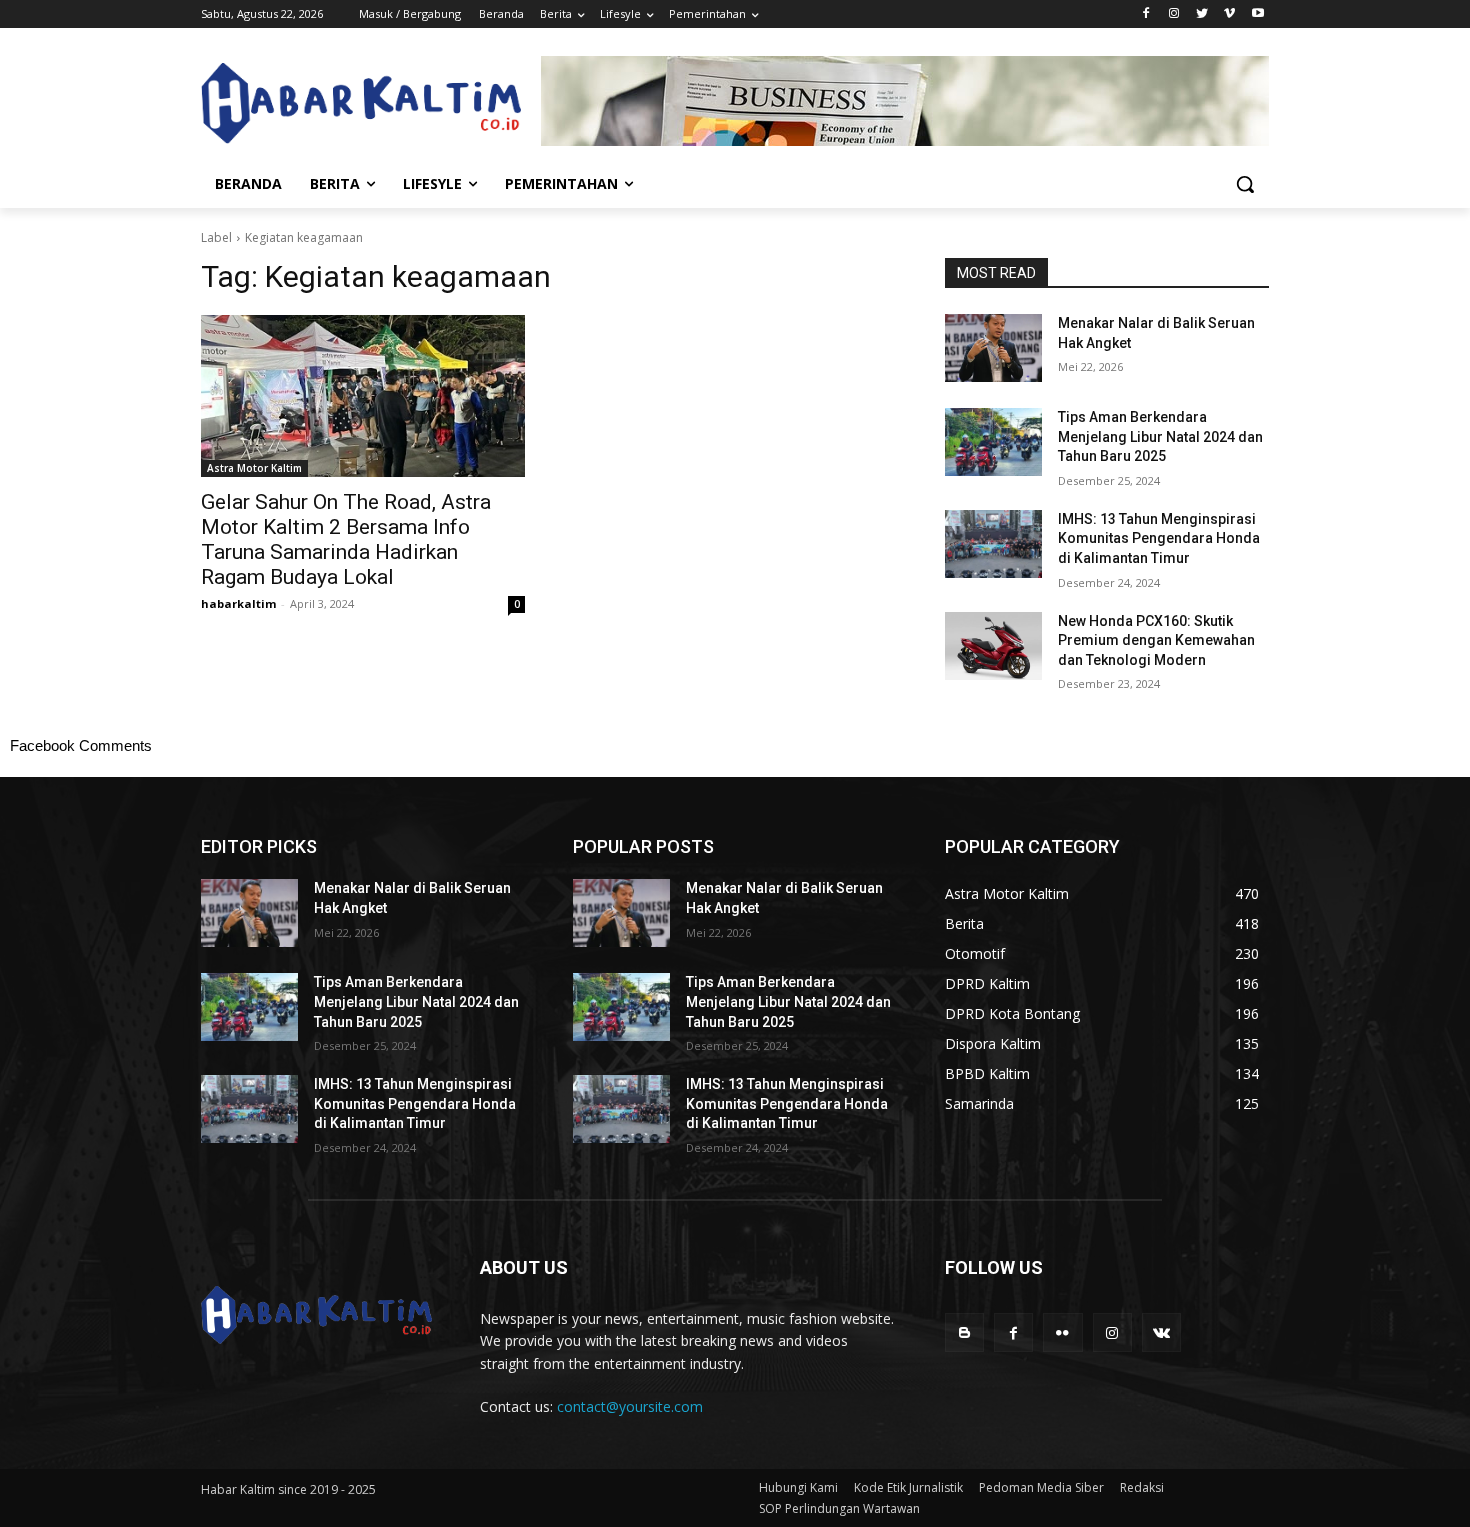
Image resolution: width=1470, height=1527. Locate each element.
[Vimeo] (1229, 14)
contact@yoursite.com (630, 1406)
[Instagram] (1174, 14)
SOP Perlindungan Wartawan (839, 1508)
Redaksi (1142, 1487)
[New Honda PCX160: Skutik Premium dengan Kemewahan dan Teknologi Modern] (993, 646)
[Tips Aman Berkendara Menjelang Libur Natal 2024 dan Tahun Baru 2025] (993, 442)
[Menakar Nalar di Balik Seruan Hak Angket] (993, 348)
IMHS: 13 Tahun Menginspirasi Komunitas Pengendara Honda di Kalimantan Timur (1159, 538)
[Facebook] (1146, 14)
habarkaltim (238, 603)
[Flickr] (1062, 1332)
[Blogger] (964, 1332)
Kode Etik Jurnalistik (908, 1487)
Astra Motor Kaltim (254, 468)
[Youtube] (1257, 14)
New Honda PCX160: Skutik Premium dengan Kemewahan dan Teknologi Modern (1156, 640)
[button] (1245, 184)
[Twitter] (1202, 14)
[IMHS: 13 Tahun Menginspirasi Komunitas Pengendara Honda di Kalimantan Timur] (993, 544)
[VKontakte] (1161, 1332)
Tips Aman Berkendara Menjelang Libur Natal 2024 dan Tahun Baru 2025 (1160, 436)
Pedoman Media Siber (1041, 1487)
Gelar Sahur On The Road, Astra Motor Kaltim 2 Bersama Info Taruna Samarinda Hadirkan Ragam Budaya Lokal (346, 539)
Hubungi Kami (798, 1487)
